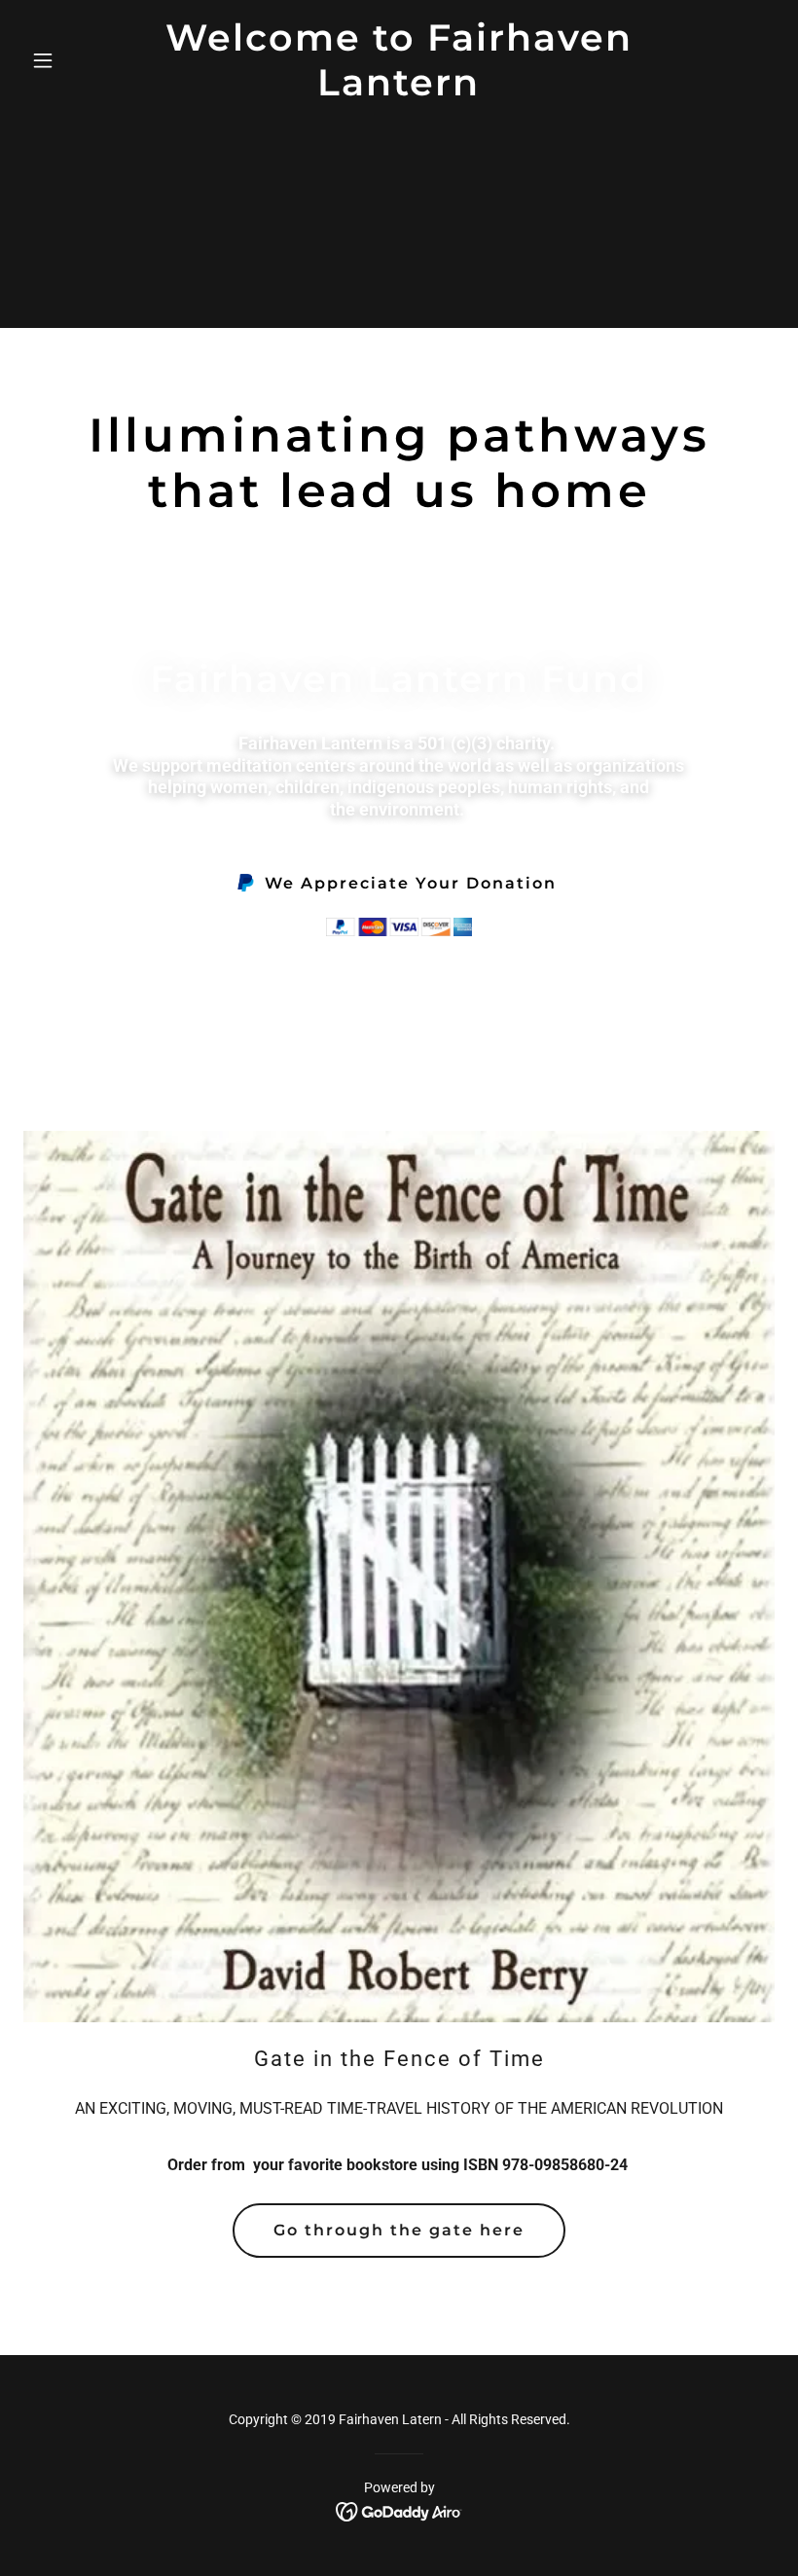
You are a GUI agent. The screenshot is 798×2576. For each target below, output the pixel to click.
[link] (399, 90)
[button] (80, 60)
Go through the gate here (399, 2230)
